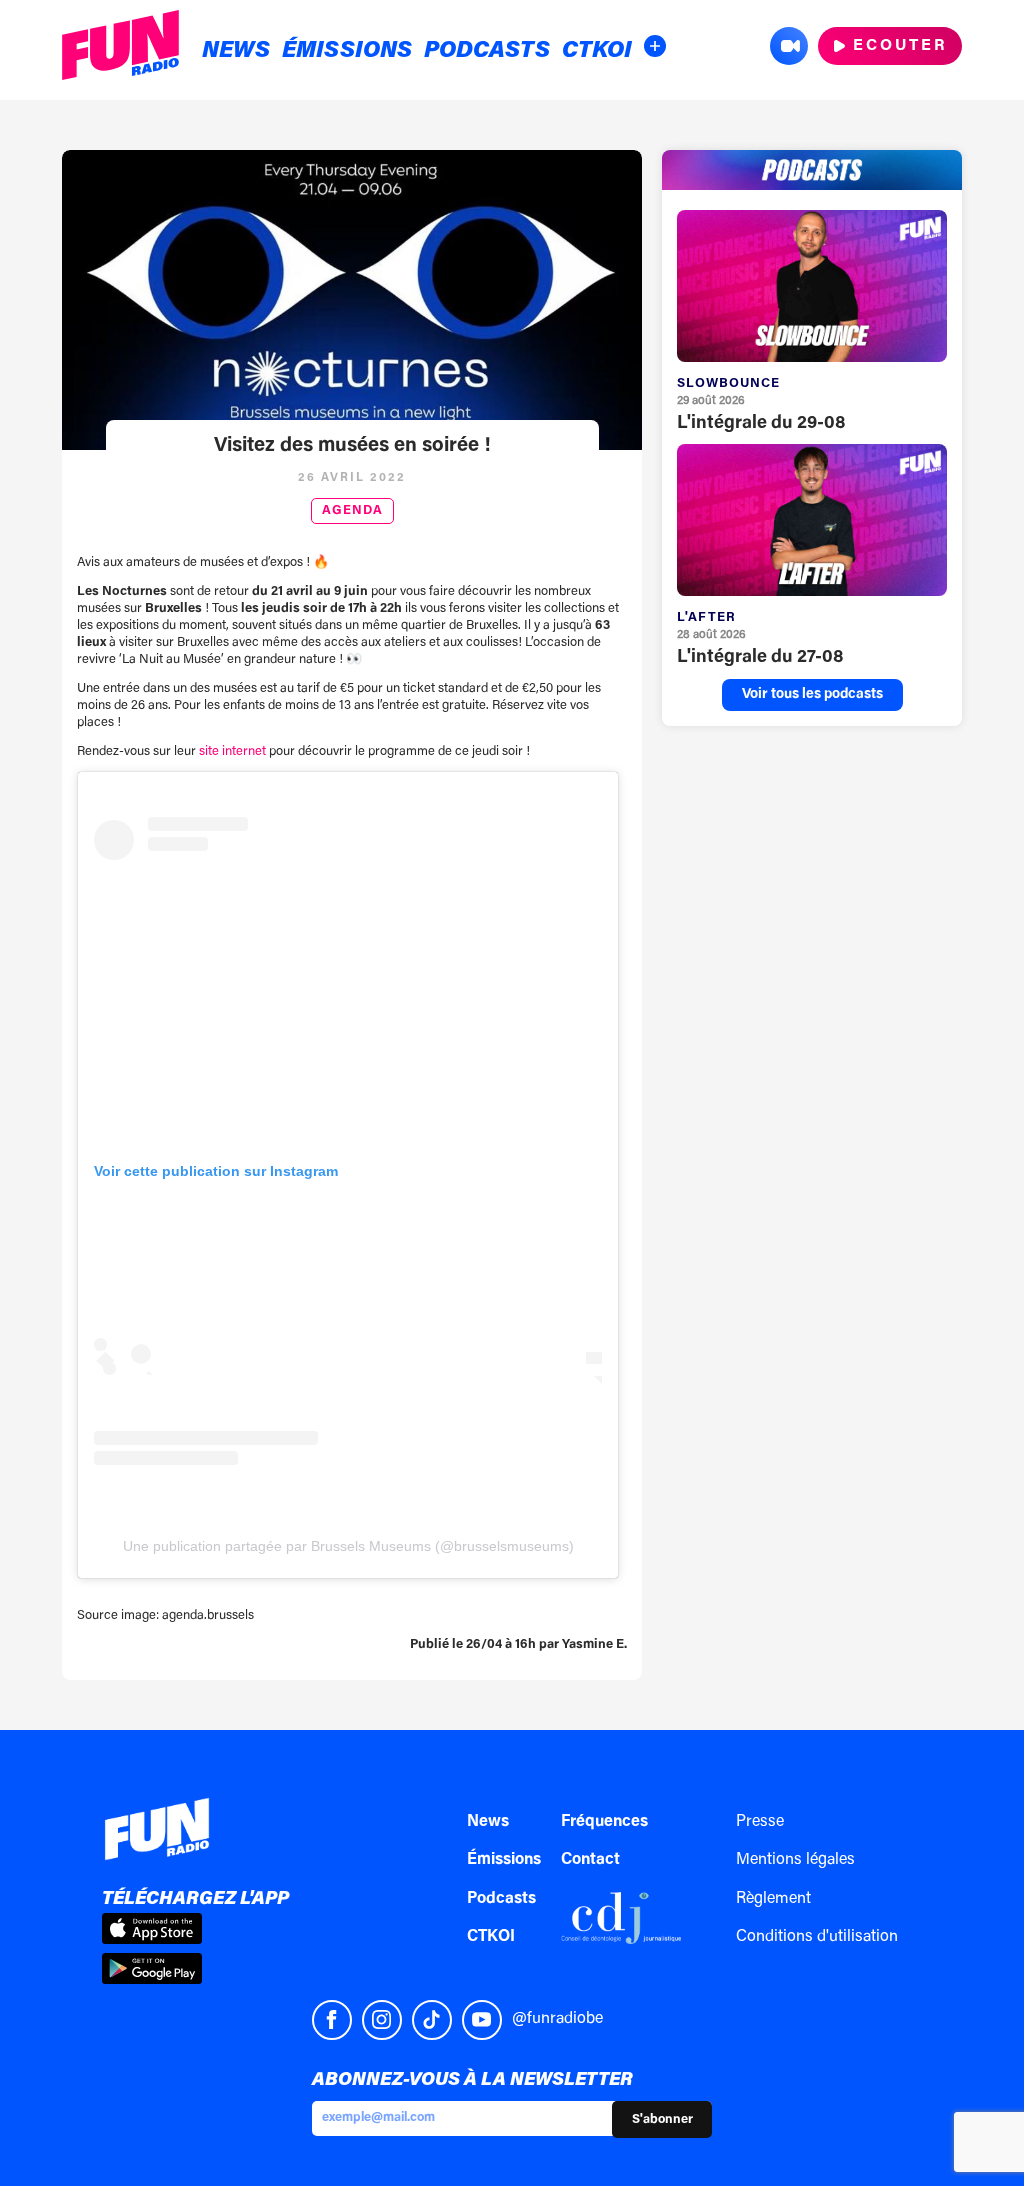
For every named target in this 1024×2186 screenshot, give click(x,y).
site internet (232, 751)
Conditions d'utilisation (817, 1937)
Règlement (773, 1899)
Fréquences (604, 1822)
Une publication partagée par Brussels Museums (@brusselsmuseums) (348, 1546)
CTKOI (597, 51)
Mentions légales (795, 1860)
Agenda (352, 511)
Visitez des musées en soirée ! (352, 446)
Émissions (347, 51)
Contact (590, 1860)
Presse (760, 1822)
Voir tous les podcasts (812, 695)
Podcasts (487, 51)
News (236, 51)
